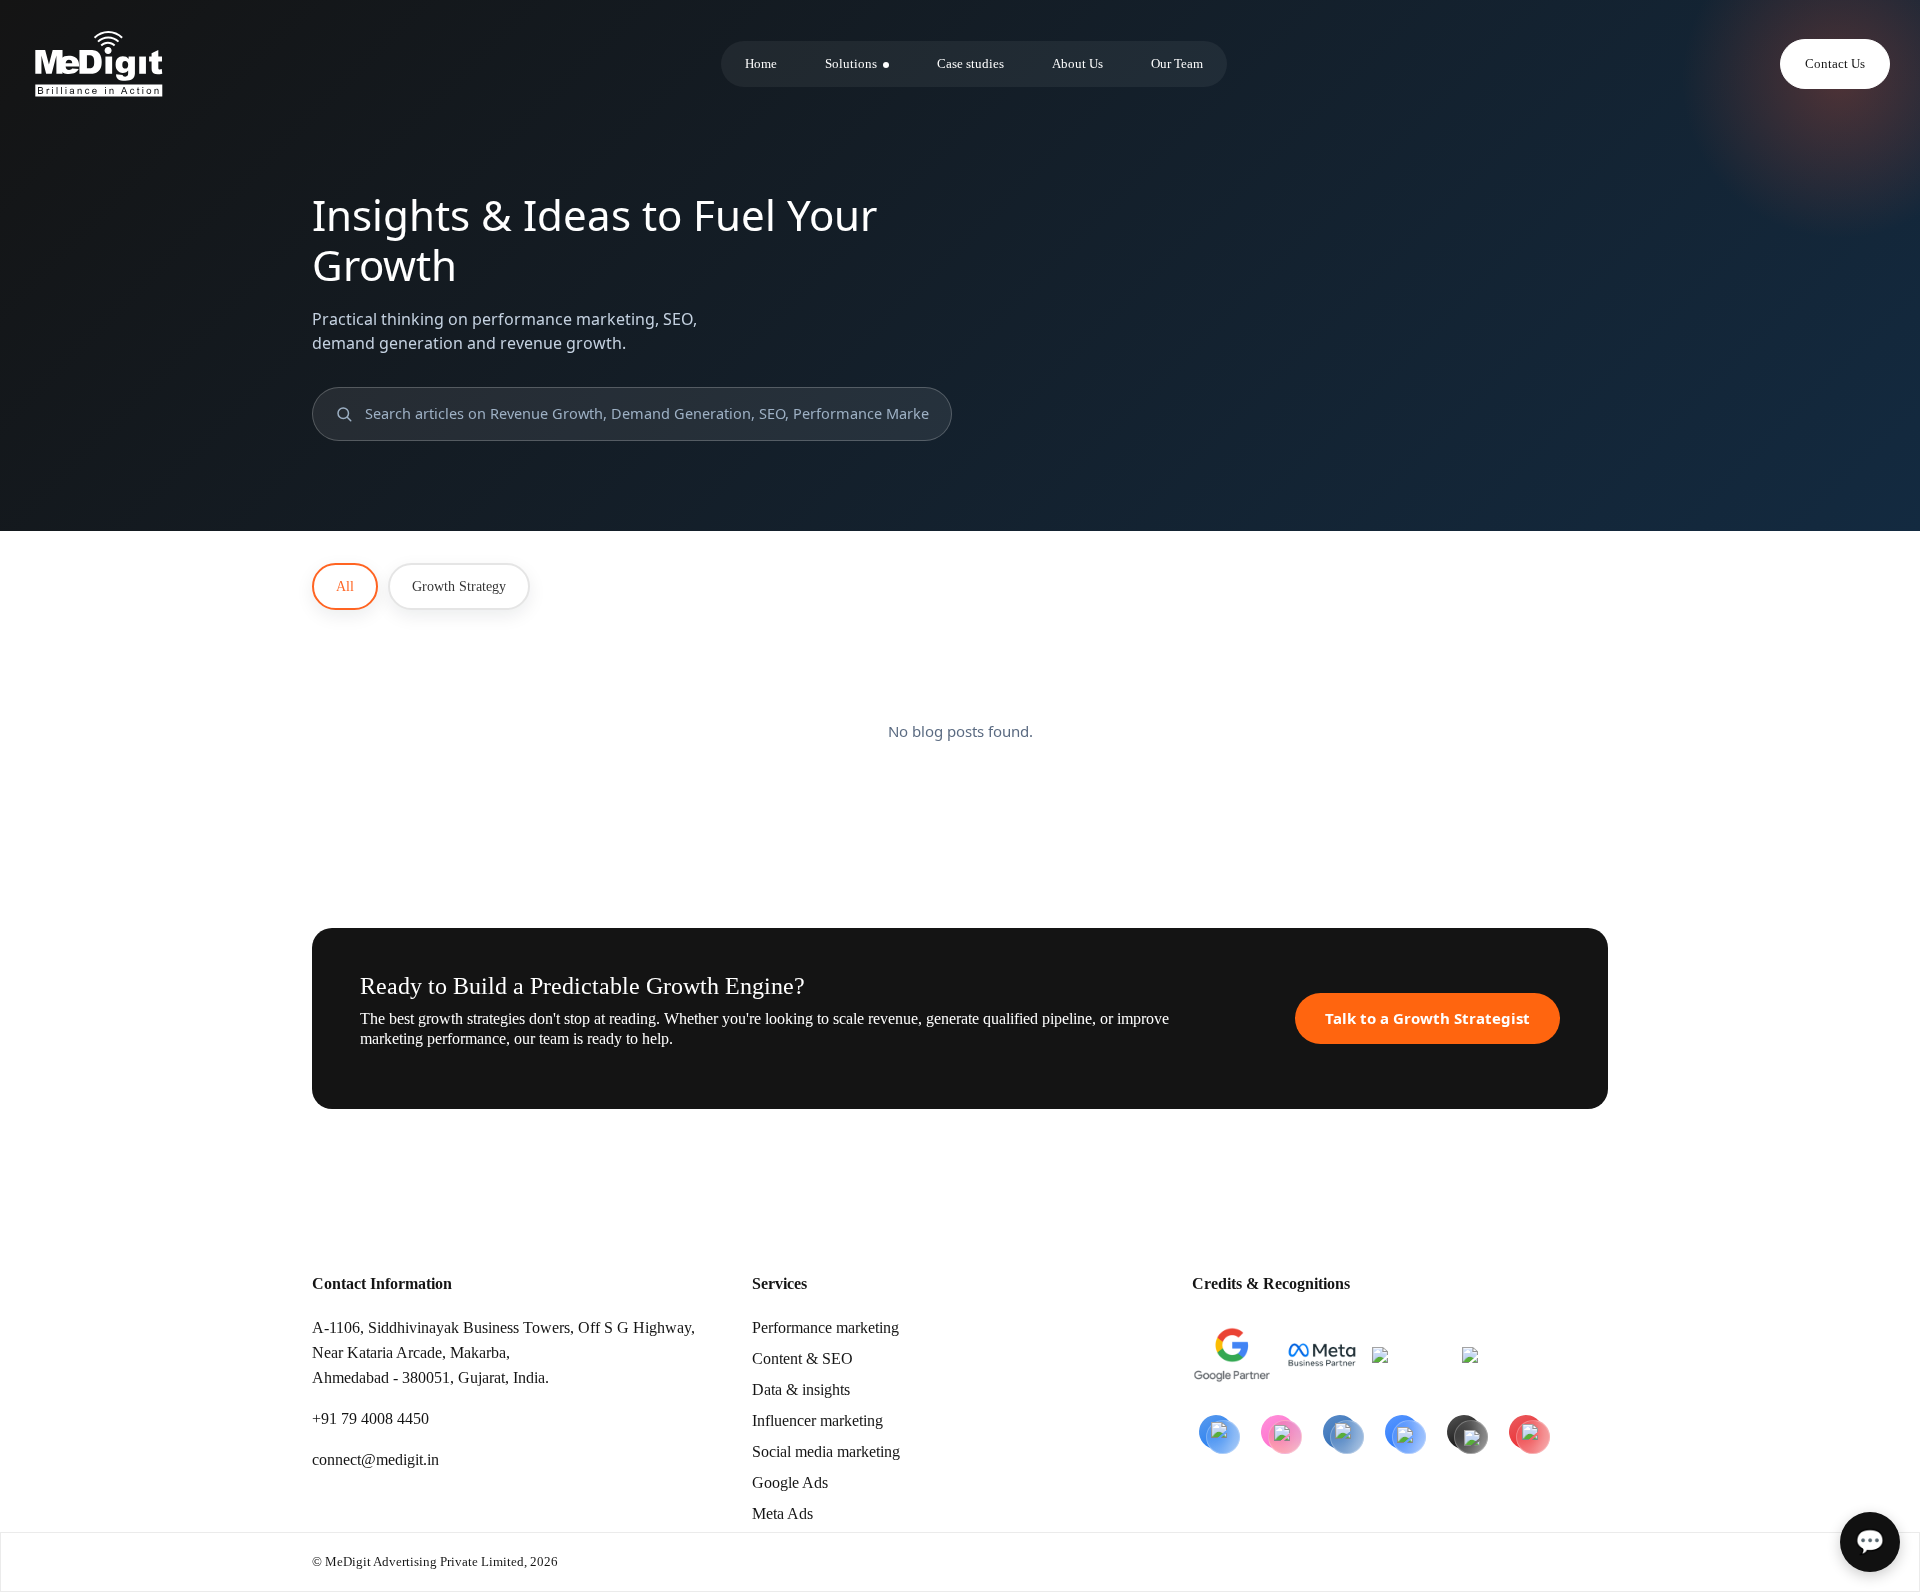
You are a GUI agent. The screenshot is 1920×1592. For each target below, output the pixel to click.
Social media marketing (826, 1451)
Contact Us (1835, 63)
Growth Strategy (459, 586)
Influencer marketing (817, 1420)
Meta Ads (782, 1513)
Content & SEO (802, 1358)
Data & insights (801, 1389)
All (345, 586)
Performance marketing (825, 1327)
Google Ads (790, 1482)
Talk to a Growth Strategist (1427, 1018)
